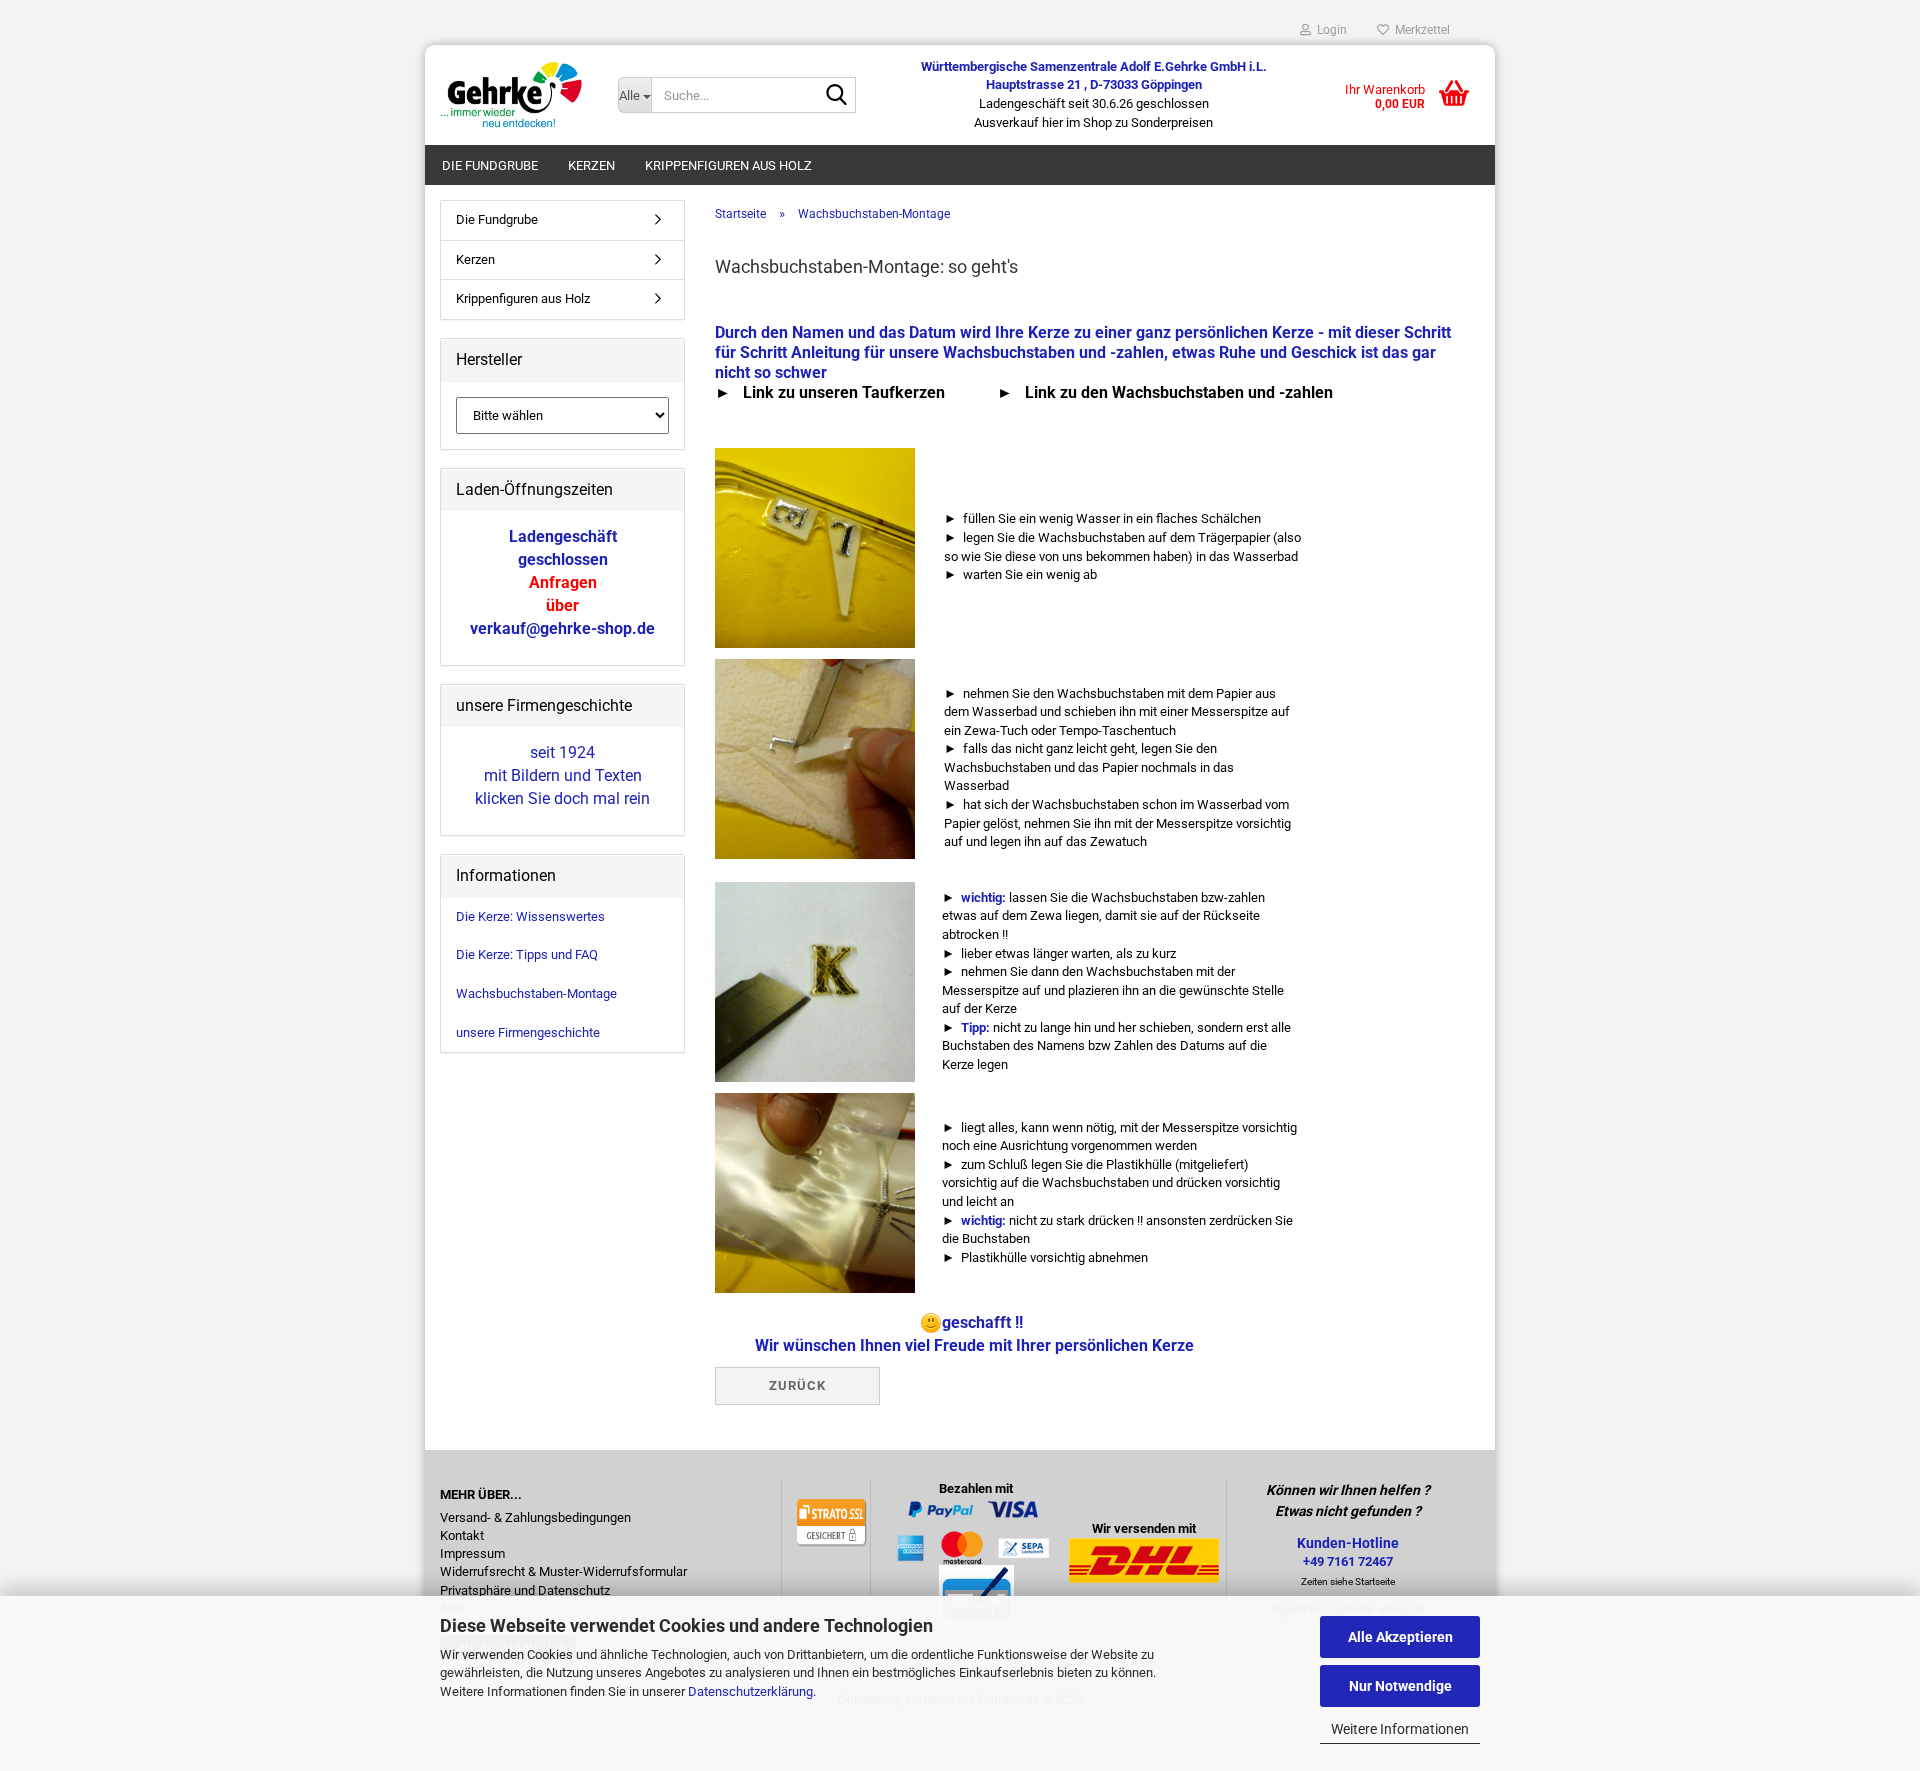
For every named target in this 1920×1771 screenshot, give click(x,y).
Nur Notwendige (1400, 1686)
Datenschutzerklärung (750, 1691)
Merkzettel (1419, 30)
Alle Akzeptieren (1400, 1637)
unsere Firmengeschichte (528, 1032)
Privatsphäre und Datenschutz (525, 1591)
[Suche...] (837, 96)
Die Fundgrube (490, 165)
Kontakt (462, 1536)
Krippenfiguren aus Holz (728, 165)
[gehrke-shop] (514, 95)
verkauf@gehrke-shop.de (562, 628)
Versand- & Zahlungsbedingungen (535, 1518)
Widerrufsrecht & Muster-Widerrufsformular (563, 1572)
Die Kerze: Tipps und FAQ (527, 954)
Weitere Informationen (1400, 1729)
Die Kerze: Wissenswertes (530, 916)
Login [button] (1329, 30)
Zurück (797, 1385)
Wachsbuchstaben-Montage (536, 993)
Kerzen (591, 165)
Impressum (472, 1554)
